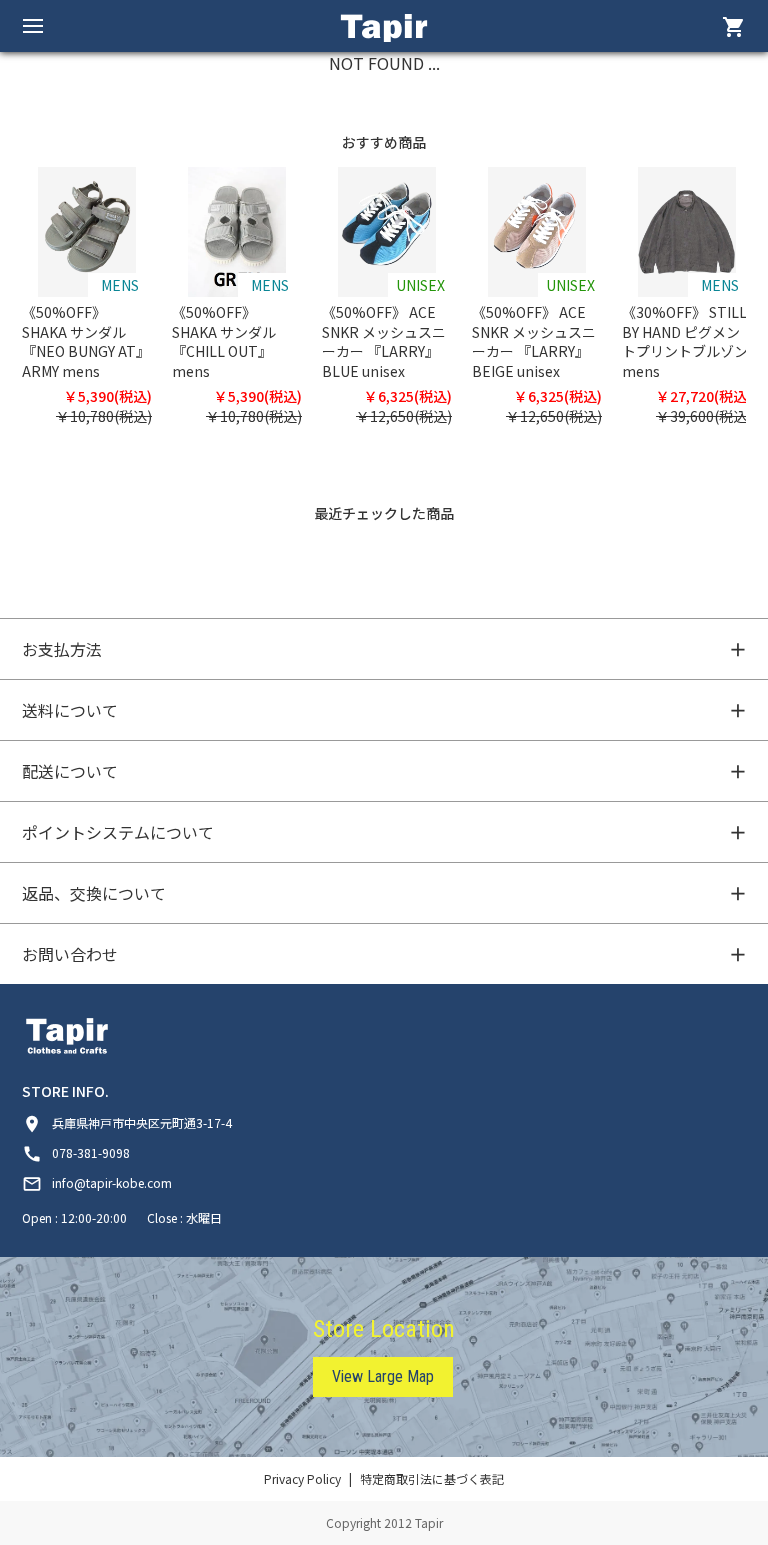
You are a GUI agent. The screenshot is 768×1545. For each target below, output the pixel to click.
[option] (97, 297)
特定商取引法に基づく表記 (432, 1478)
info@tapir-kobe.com (97, 1182)
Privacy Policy (302, 1478)
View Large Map (383, 1376)
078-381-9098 (76, 1152)
